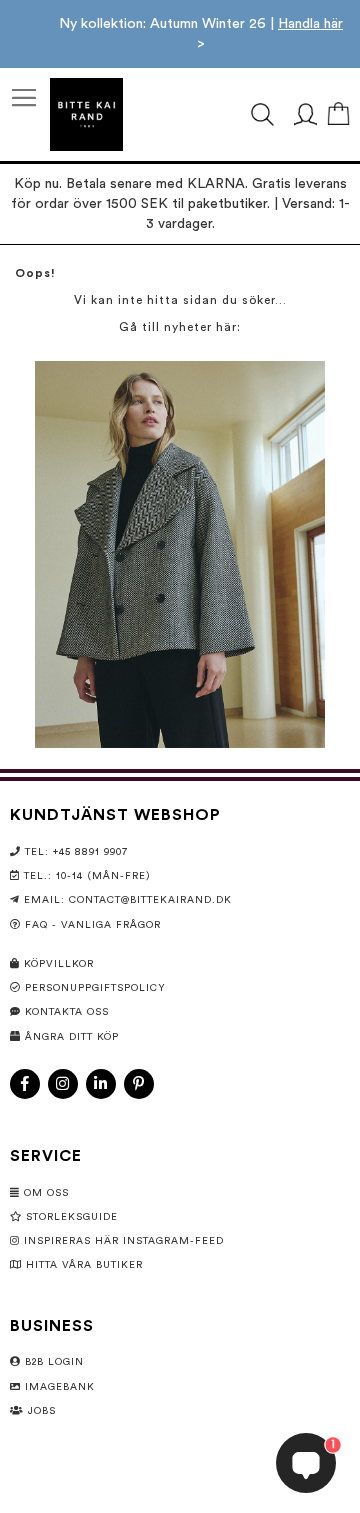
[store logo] (86, 114)
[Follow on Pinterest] (139, 1084)
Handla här (310, 24)
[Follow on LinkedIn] (101, 1084)
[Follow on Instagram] (63, 1084)
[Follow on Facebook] (25, 1084)
